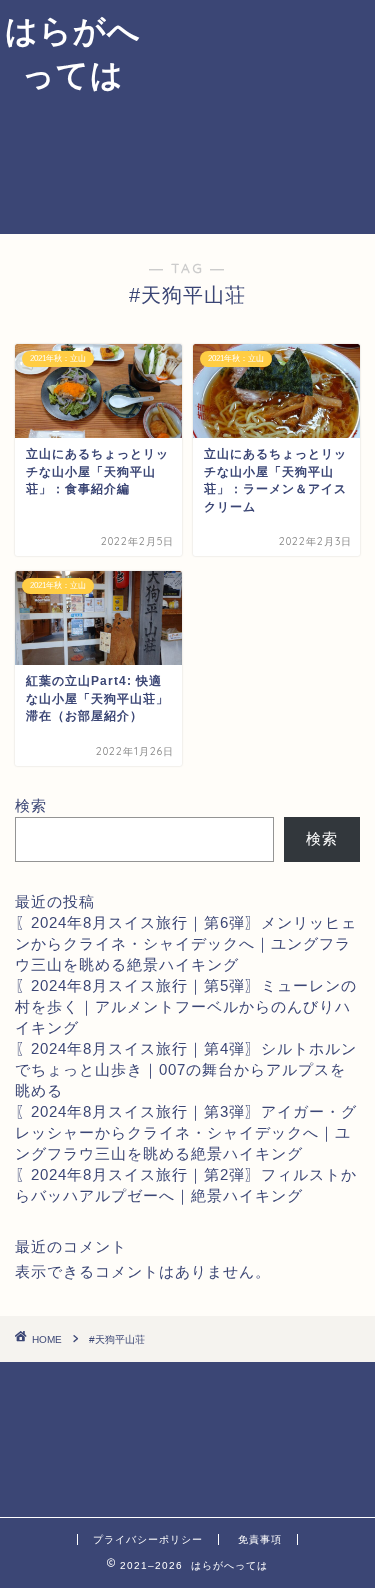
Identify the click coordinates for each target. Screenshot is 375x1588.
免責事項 (260, 1539)
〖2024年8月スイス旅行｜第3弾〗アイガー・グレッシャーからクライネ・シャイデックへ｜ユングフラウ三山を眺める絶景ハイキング (186, 1132)
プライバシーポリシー (148, 1539)
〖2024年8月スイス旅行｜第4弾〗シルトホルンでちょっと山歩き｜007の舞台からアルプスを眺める (186, 1069)
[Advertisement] (260, 114)
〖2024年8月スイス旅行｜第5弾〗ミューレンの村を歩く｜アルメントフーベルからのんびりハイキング (186, 1006)
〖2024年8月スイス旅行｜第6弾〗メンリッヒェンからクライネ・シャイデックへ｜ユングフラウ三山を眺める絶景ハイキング (186, 943)
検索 (31, 805)
